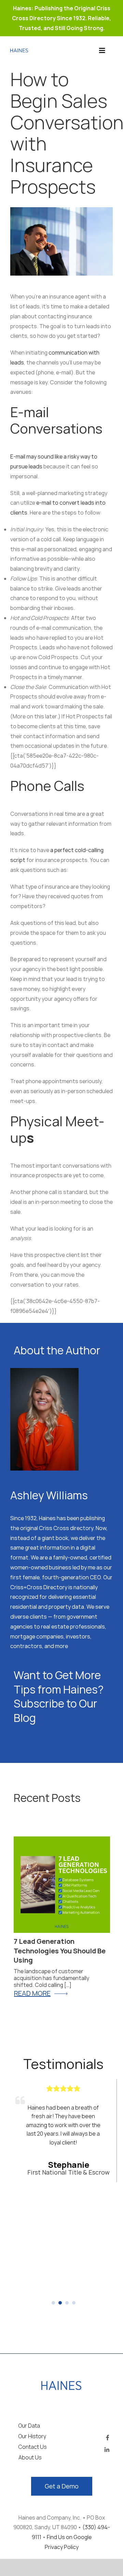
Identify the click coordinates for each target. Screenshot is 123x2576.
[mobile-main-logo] (62, 2384)
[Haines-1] (19, 51)
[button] (53, 2303)
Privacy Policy (62, 2547)
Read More (32, 1993)
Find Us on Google (69, 2537)
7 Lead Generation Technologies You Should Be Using (60, 1951)
